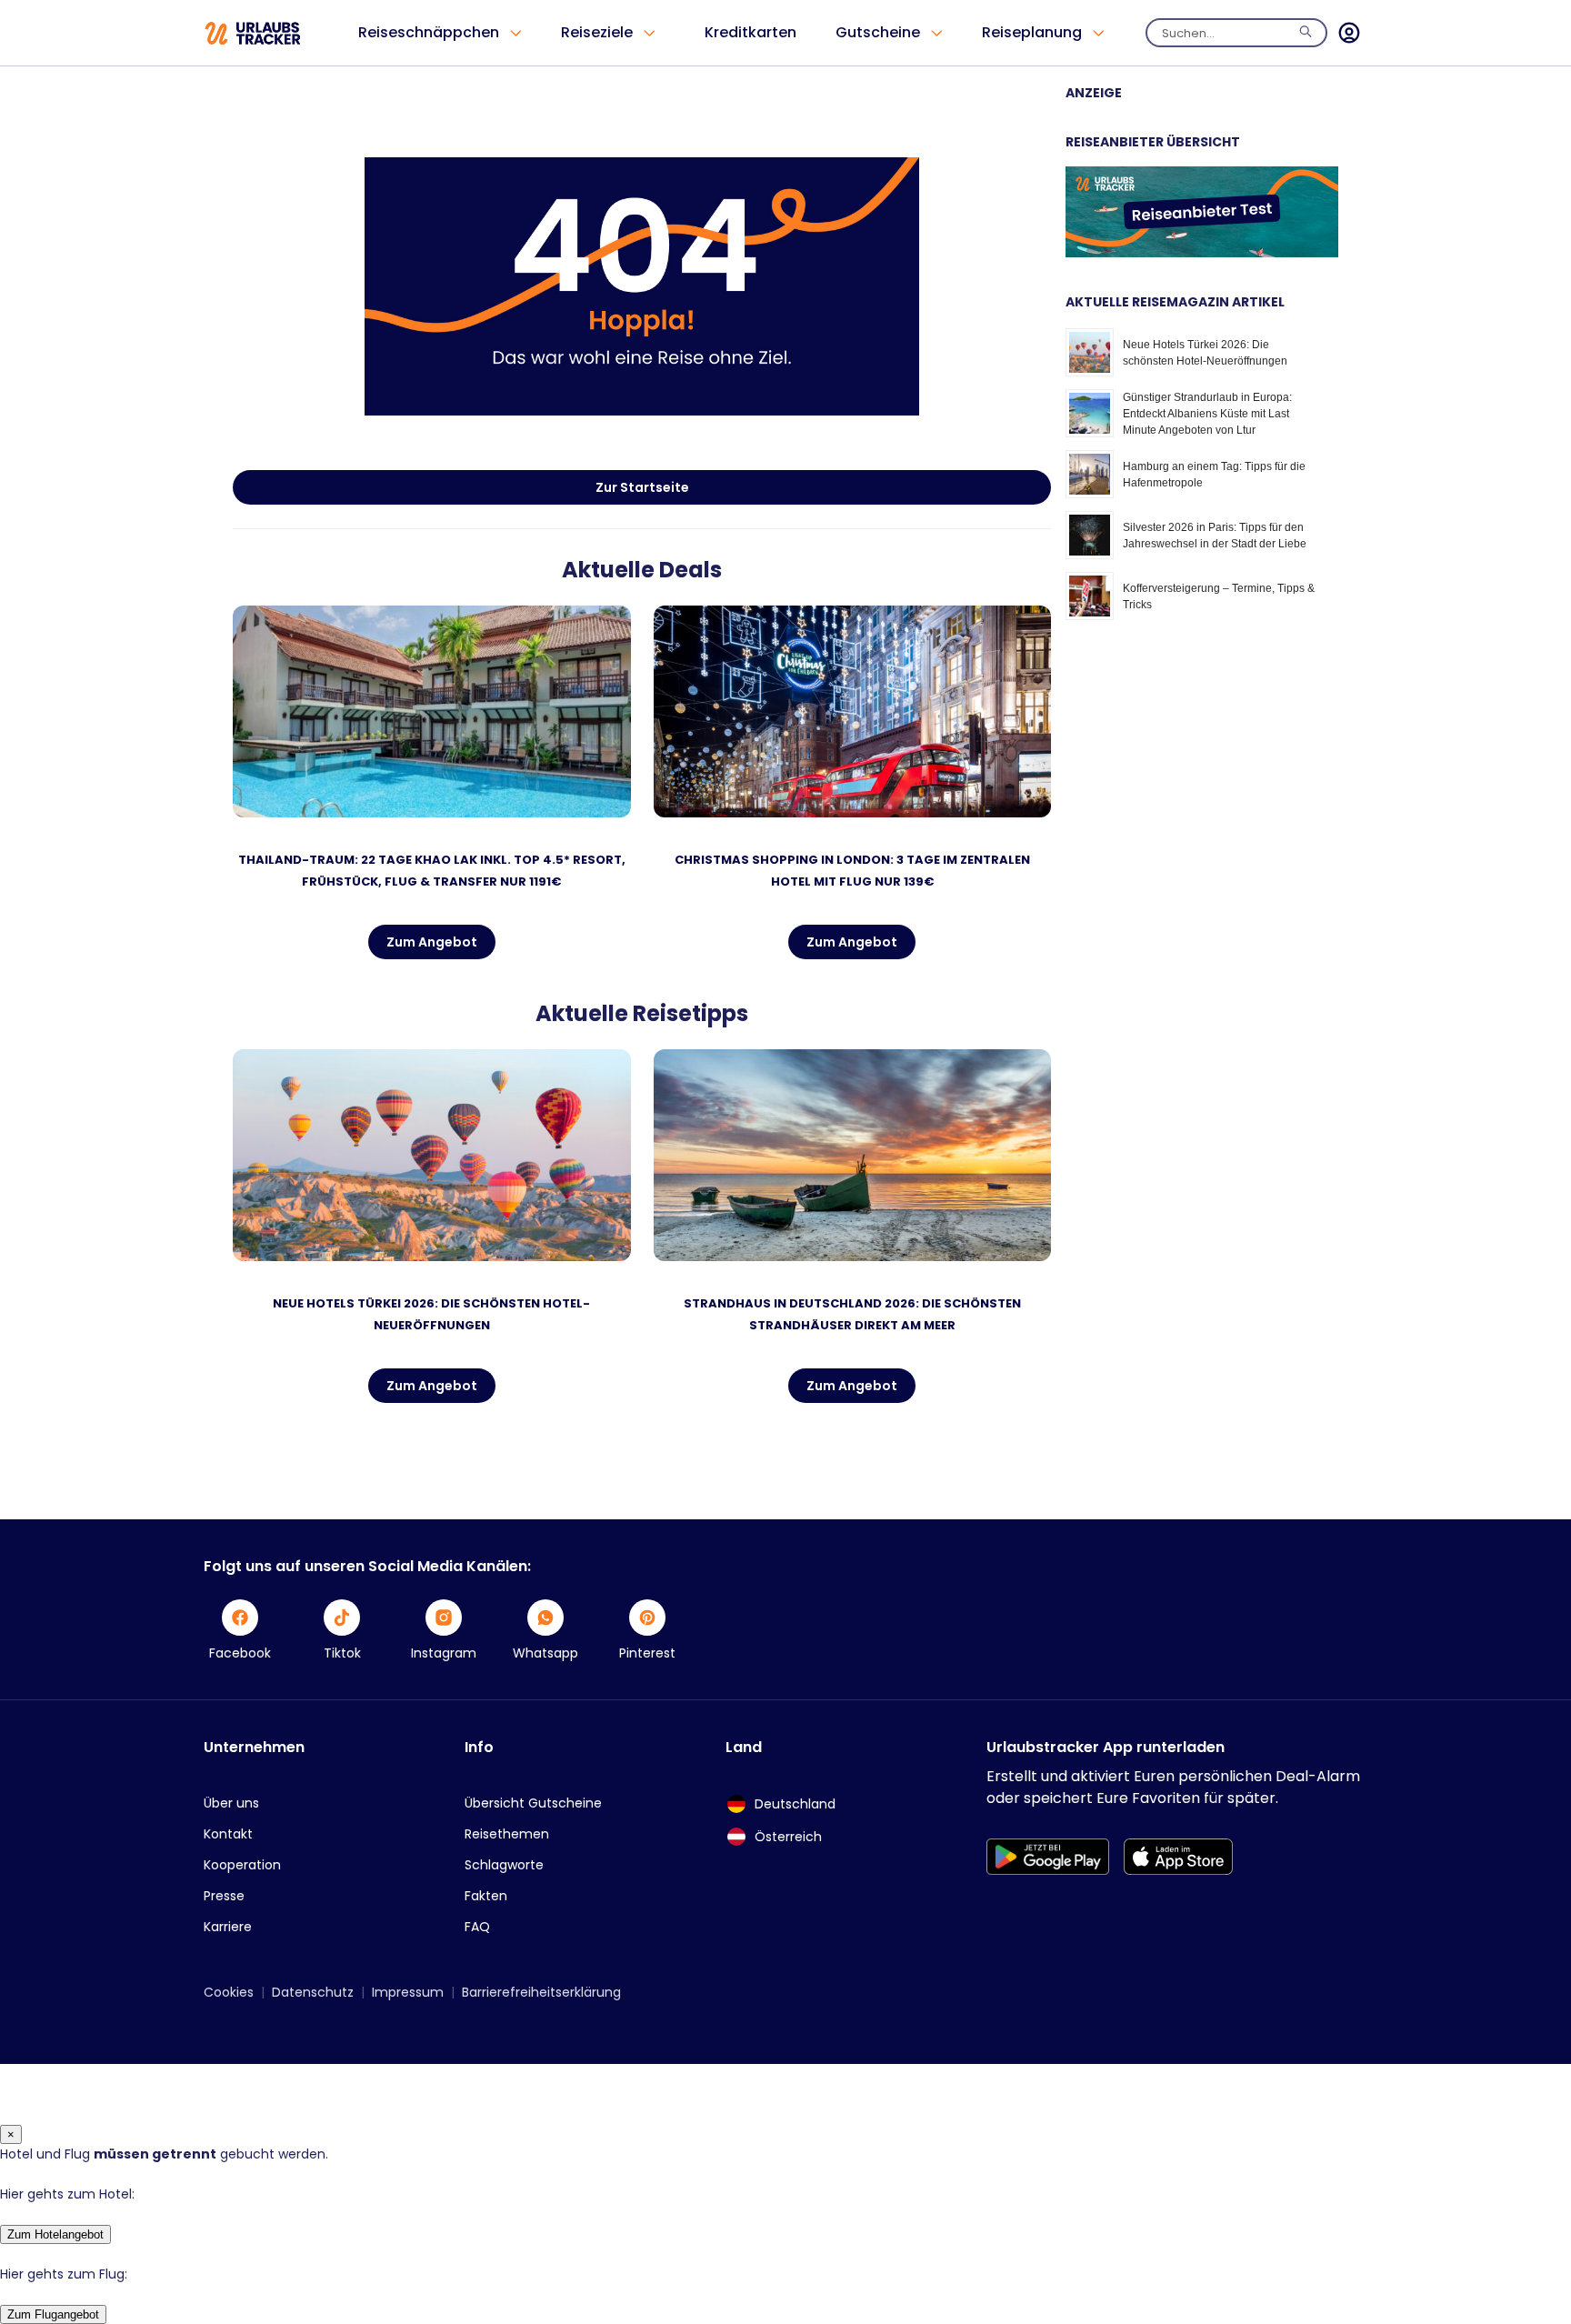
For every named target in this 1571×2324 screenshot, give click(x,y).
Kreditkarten (750, 32)
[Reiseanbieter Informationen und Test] (1202, 253)
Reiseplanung (1032, 32)
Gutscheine (878, 32)
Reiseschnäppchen (429, 32)
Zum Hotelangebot (55, 2234)
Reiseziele (597, 32)
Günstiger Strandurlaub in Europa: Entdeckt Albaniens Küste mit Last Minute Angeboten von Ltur (1207, 414)
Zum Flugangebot (53, 2314)
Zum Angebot (432, 942)
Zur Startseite (642, 487)
